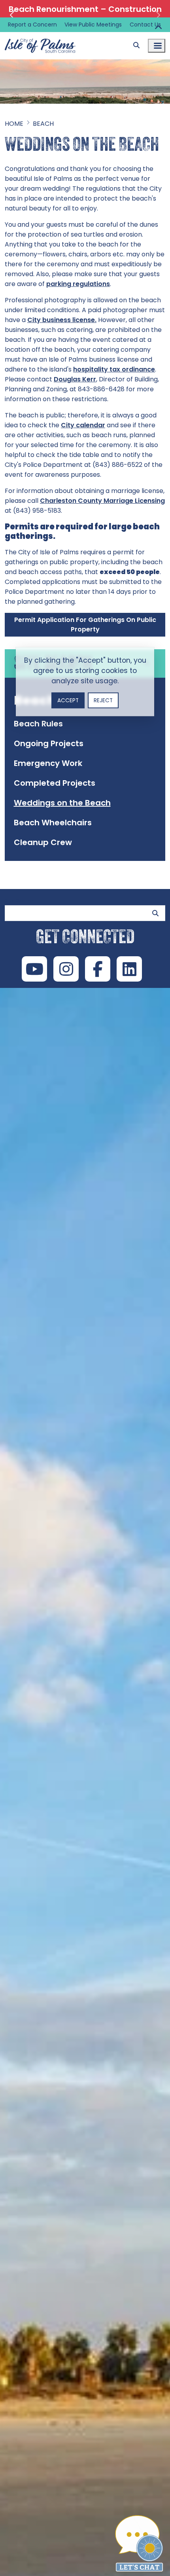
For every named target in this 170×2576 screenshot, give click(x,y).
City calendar (83, 425)
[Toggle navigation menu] (157, 46)
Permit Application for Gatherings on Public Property (85, 625)
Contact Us (145, 25)
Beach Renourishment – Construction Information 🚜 (85, 15)
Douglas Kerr (75, 379)
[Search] (136, 45)
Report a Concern (32, 25)
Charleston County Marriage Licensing (102, 501)
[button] (13, 15)
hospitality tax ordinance (114, 369)
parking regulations (78, 284)
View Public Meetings (93, 25)
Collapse (158, 28)
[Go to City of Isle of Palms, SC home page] (40, 37)
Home (14, 124)
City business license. (62, 320)
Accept (68, 700)
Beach (43, 124)
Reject (103, 700)
